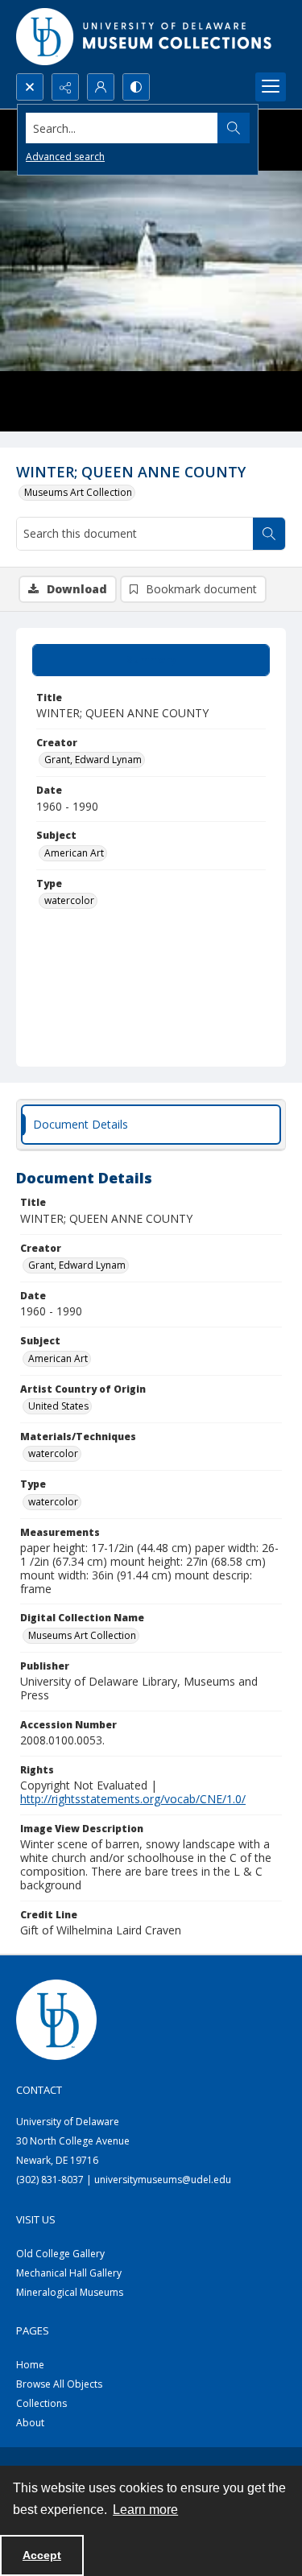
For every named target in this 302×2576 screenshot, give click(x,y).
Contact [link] (39, 2090)
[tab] (151, 660)
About (30, 2423)
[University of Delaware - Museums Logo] (145, 37)
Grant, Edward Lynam (93, 760)
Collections (41, 2403)
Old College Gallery (60, 2254)
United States (58, 1406)
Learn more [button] (145, 2510)
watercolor (69, 900)
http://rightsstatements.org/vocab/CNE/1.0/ (133, 1799)
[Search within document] (269, 534)
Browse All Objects (59, 2384)
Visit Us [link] (36, 2219)
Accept (42, 2555)
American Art (74, 853)
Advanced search (65, 157)
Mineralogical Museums (70, 2292)
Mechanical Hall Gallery (69, 2273)
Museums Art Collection (78, 492)
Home (30, 2365)
